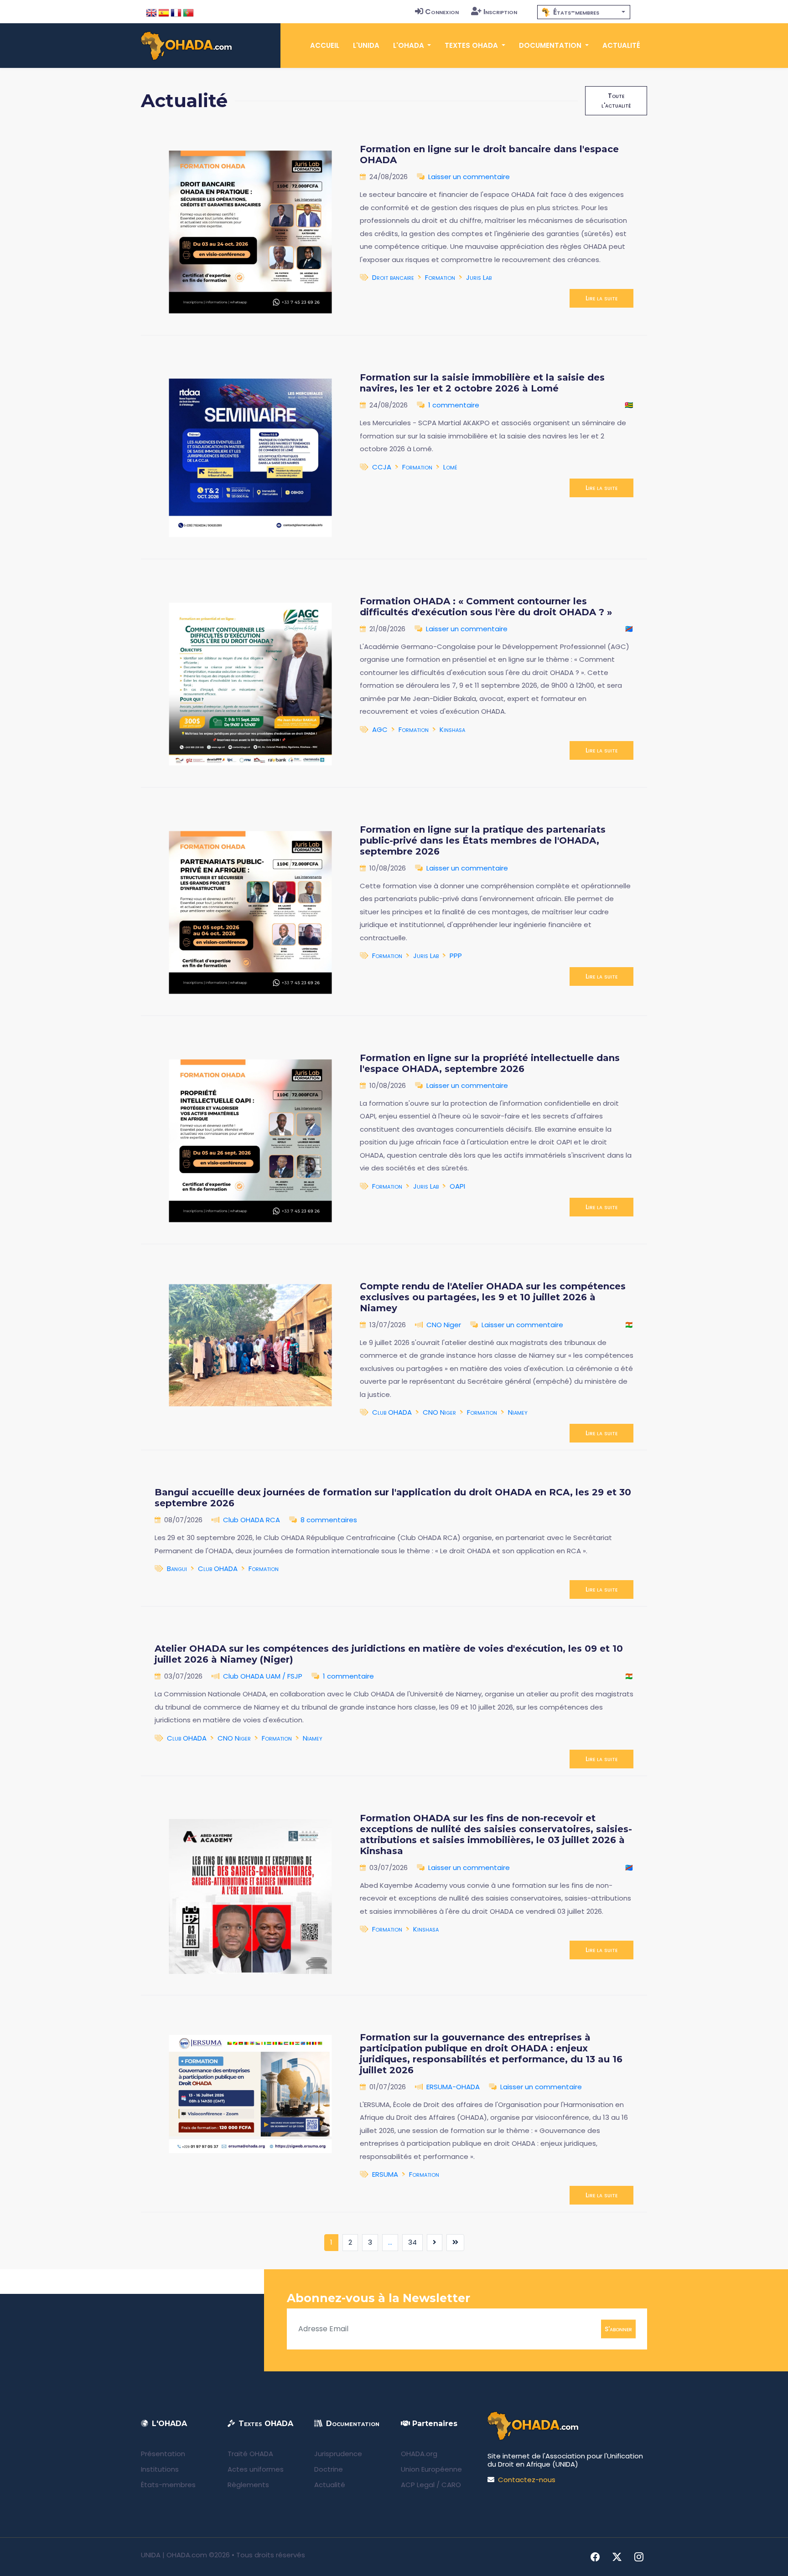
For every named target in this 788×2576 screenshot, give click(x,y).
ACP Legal (418, 2485)
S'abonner (618, 2329)
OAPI (457, 1186)
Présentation (163, 2454)
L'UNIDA (366, 45)
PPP (456, 956)
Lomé (450, 467)
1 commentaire (454, 405)
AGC (380, 729)
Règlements (248, 2485)
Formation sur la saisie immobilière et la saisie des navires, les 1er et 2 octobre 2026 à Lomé (482, 383)
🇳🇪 (629, 1325)
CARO (451, 2485)
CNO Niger (444, 1325)
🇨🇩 (629, 629)
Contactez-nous (527, 2480)
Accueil (325, 45)
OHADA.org (419, 2454)
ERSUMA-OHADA (453, 2087)
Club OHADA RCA (251, 1520)
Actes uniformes (256, 2469)
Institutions (160, 2469)
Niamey (518, 1412)
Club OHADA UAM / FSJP (263, 1676)
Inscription (500, 12)
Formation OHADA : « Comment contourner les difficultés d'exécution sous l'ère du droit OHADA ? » (486, 607)
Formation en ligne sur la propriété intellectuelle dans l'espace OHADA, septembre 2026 (490, 1063)
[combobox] (584, 12)
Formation (440, 277)
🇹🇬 (629, 405)
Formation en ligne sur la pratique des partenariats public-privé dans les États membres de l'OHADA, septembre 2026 (483, 840)
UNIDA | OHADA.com (174, 2555)
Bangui (177, 1569)
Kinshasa (452, 729)
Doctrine (329, 2469)
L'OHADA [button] (410, 45)
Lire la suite (601, 298)
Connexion (442, 12)
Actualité (621, 45)
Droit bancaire (393, 277)
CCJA (382, 467)
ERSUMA (385, 2174)
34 (412, 2242)
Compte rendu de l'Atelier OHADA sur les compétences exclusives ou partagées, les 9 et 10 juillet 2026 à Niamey (493, 1297)
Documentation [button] (551, 45)
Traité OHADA (250, 2454)
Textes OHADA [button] (472, 45)
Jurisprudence (338, 2454)
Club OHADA (392, 1412)
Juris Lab (479, 277)
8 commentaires (329, 1520)
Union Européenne (431, 2469)
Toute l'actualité (616, 100)
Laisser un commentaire (469, 177)
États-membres (168, 2485)
